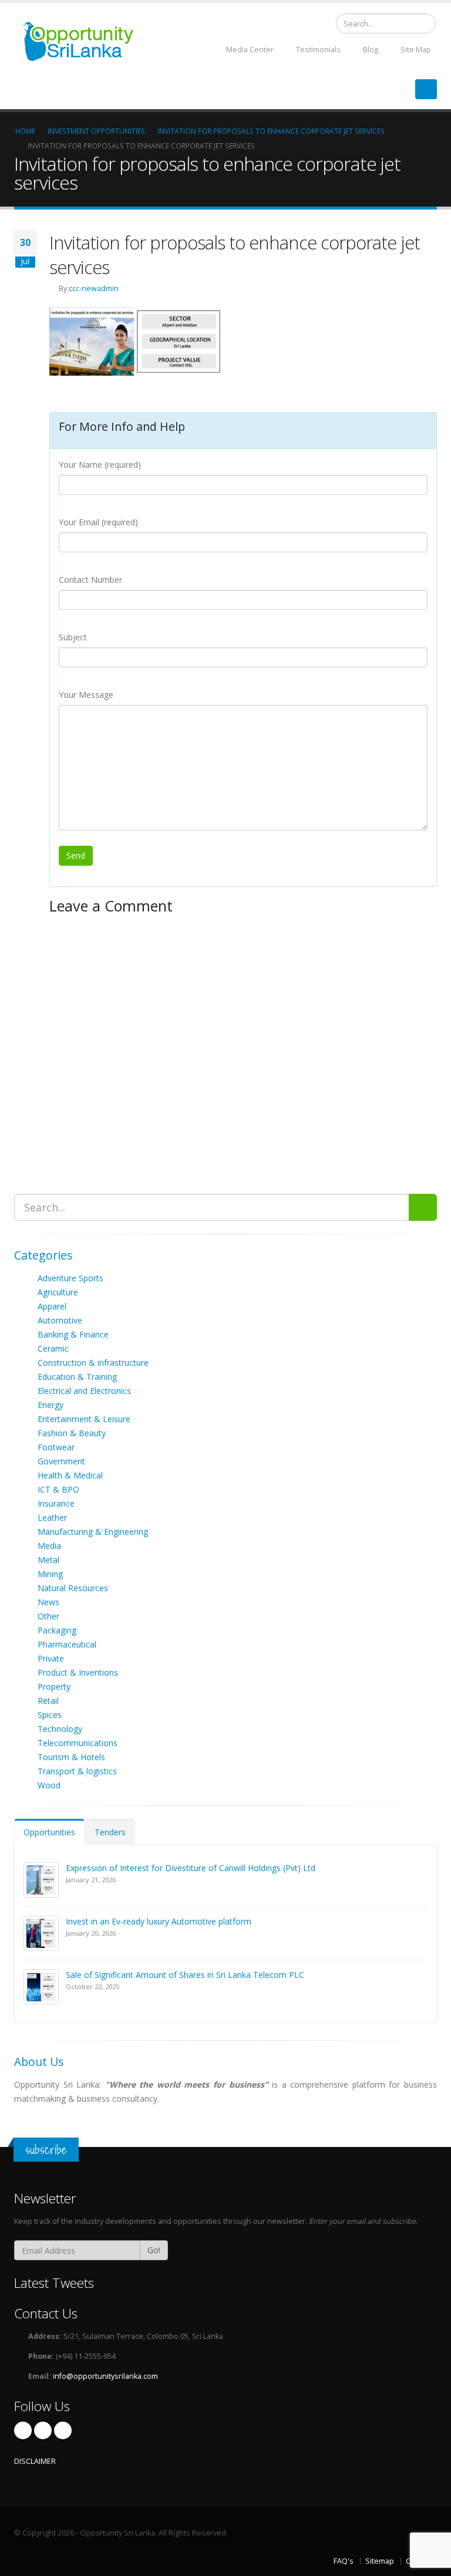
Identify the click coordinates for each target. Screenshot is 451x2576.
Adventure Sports (70, 1278)
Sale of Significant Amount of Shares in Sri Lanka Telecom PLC (185, 1975)
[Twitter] (43, 2430)
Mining (50, 1574)
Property (54, 1687)
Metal (48, 1560)
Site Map (415, 50)
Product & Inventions (78, 1672)
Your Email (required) (98, 522)
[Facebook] (23, 2430)
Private (51, 1658)
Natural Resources (73, 1588)
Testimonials (317, 50)
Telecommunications (78, 1743)
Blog (370, 50)
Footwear (56, 1447)
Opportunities (49, 1832)
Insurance (56, 1503)
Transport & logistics (77, 1771)
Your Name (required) (100, 465)
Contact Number (90, 580)
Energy (51, 1405)
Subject (73, 637)
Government (61, 1461)
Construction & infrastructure (93, 1363)
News (48, 1602)
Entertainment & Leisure (84, 1419)
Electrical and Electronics (84, 1391)
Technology (60, 1729)
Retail (48, 1701)
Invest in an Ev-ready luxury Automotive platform (159, 1921)
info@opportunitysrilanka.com (105, 2376)
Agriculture (58, 1292)
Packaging (57, 1630)
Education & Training (77, 1377)
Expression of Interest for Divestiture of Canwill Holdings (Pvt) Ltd (191, 1868)
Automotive (60, 1320)
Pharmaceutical (67, 1644)
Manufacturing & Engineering (93, 1532)
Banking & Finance (73, 1334)
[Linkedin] (63, 2430)
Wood (49, 1785)
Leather (52, 1517)
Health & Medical (70, 1475)
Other (48, 1616)
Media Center (249, 50)
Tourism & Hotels (71, 1757)
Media (49, 1546)
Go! (154, 2250)
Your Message (86, 695)
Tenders (110, 1832)
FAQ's (344, 2561)
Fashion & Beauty (72, 1433)
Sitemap (380, 2561)
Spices (50, 1715)
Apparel (52, 1306)
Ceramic (53, 1348)
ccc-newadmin (94, 288)
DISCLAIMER (35, 2461)
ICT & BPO (58, 1489)
